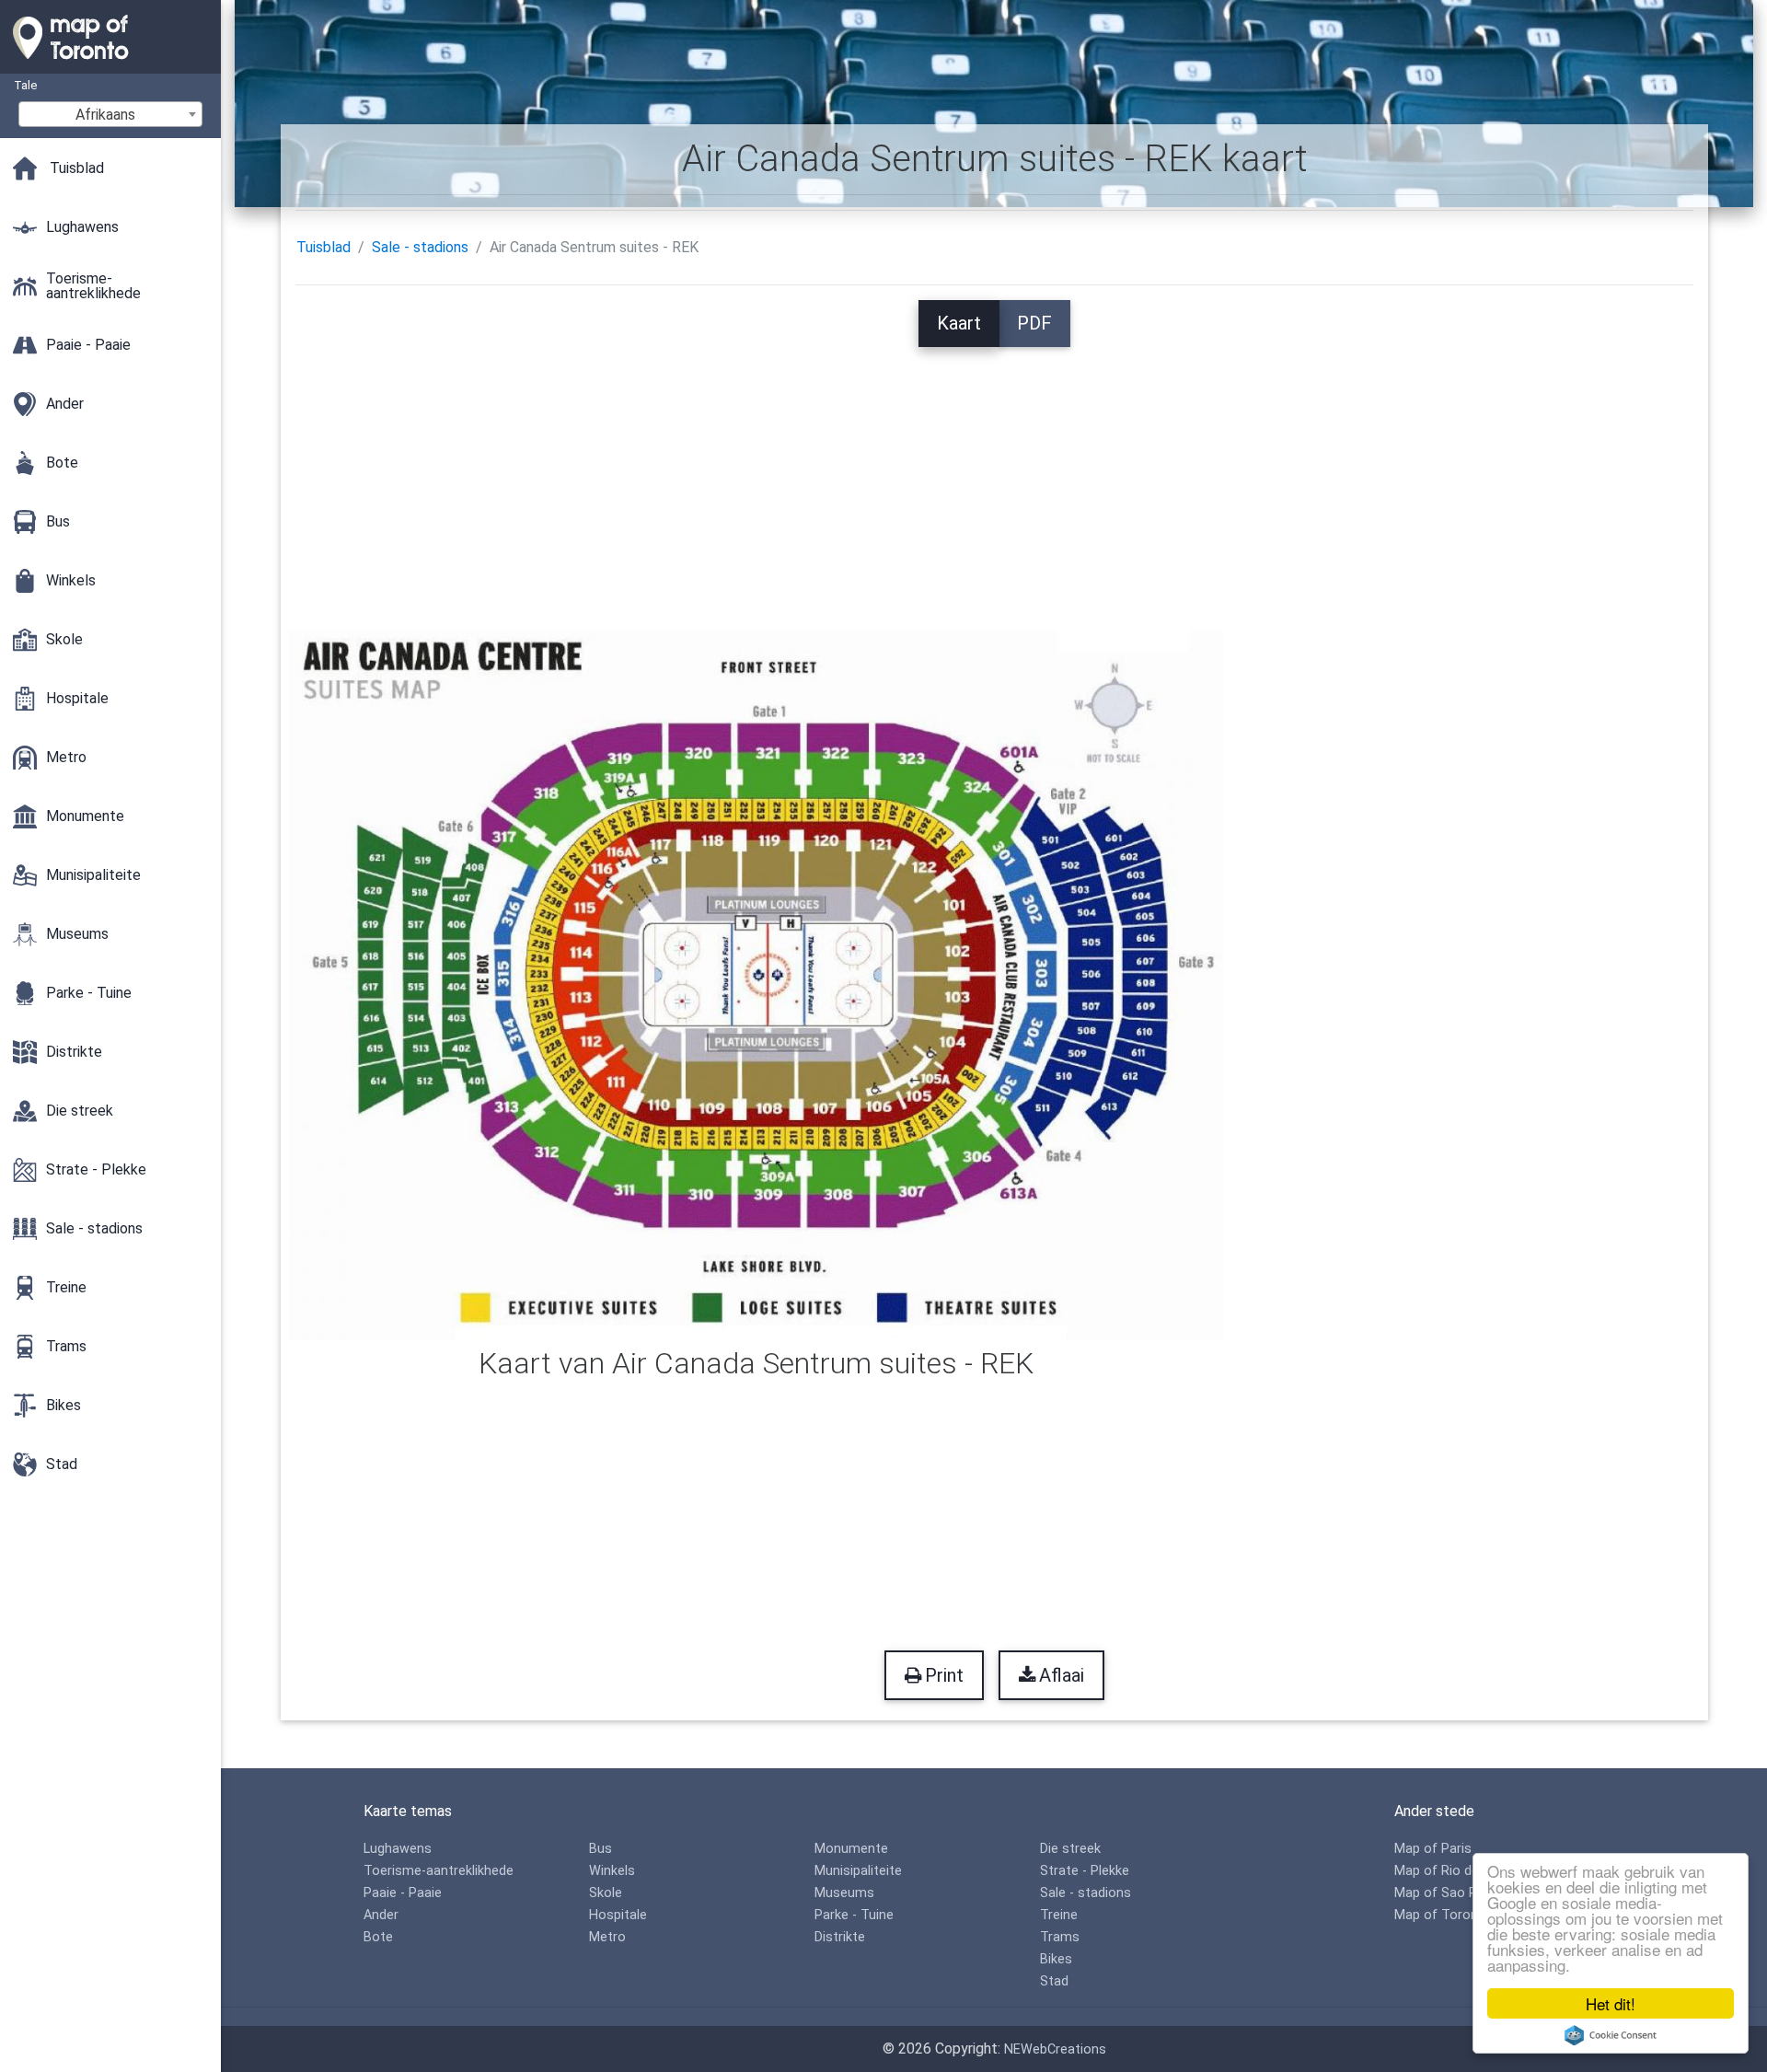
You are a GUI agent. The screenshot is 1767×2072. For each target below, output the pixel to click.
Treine (1059, 1915)
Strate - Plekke (1085, 1871)
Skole (606, 1893)
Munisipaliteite (858, 1871)
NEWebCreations (1055, 2049)
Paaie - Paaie (403, 1893)
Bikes (1056, 1959)
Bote (378, 1937)
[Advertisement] (994, 476)
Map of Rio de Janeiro (1461, 1871)
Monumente (851, 1849)
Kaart (959, 323)
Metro (607, 1937)
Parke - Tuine (854, 1915)
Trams (1060, 1937)
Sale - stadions (420, 247)
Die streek (1070, 1849)
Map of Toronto (1443, 1915)
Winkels (612, 1871)
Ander (381, 1915)
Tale (25, 85)
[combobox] (110, 114)
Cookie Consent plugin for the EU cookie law (1611, 2035)
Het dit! (1611, 2003)
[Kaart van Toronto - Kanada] (110, 64)
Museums (844, 1893)
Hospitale (618, 1915)
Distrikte (840, 1937)
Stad (1054, 1981)
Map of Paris (1433, 1849)
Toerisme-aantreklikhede (439, 1871)
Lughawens (398, 1849)
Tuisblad (323, 247)
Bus (601, 1849)
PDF (1034, 323)
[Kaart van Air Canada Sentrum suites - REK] (757, 984)
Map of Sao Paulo (1449, 1893)
